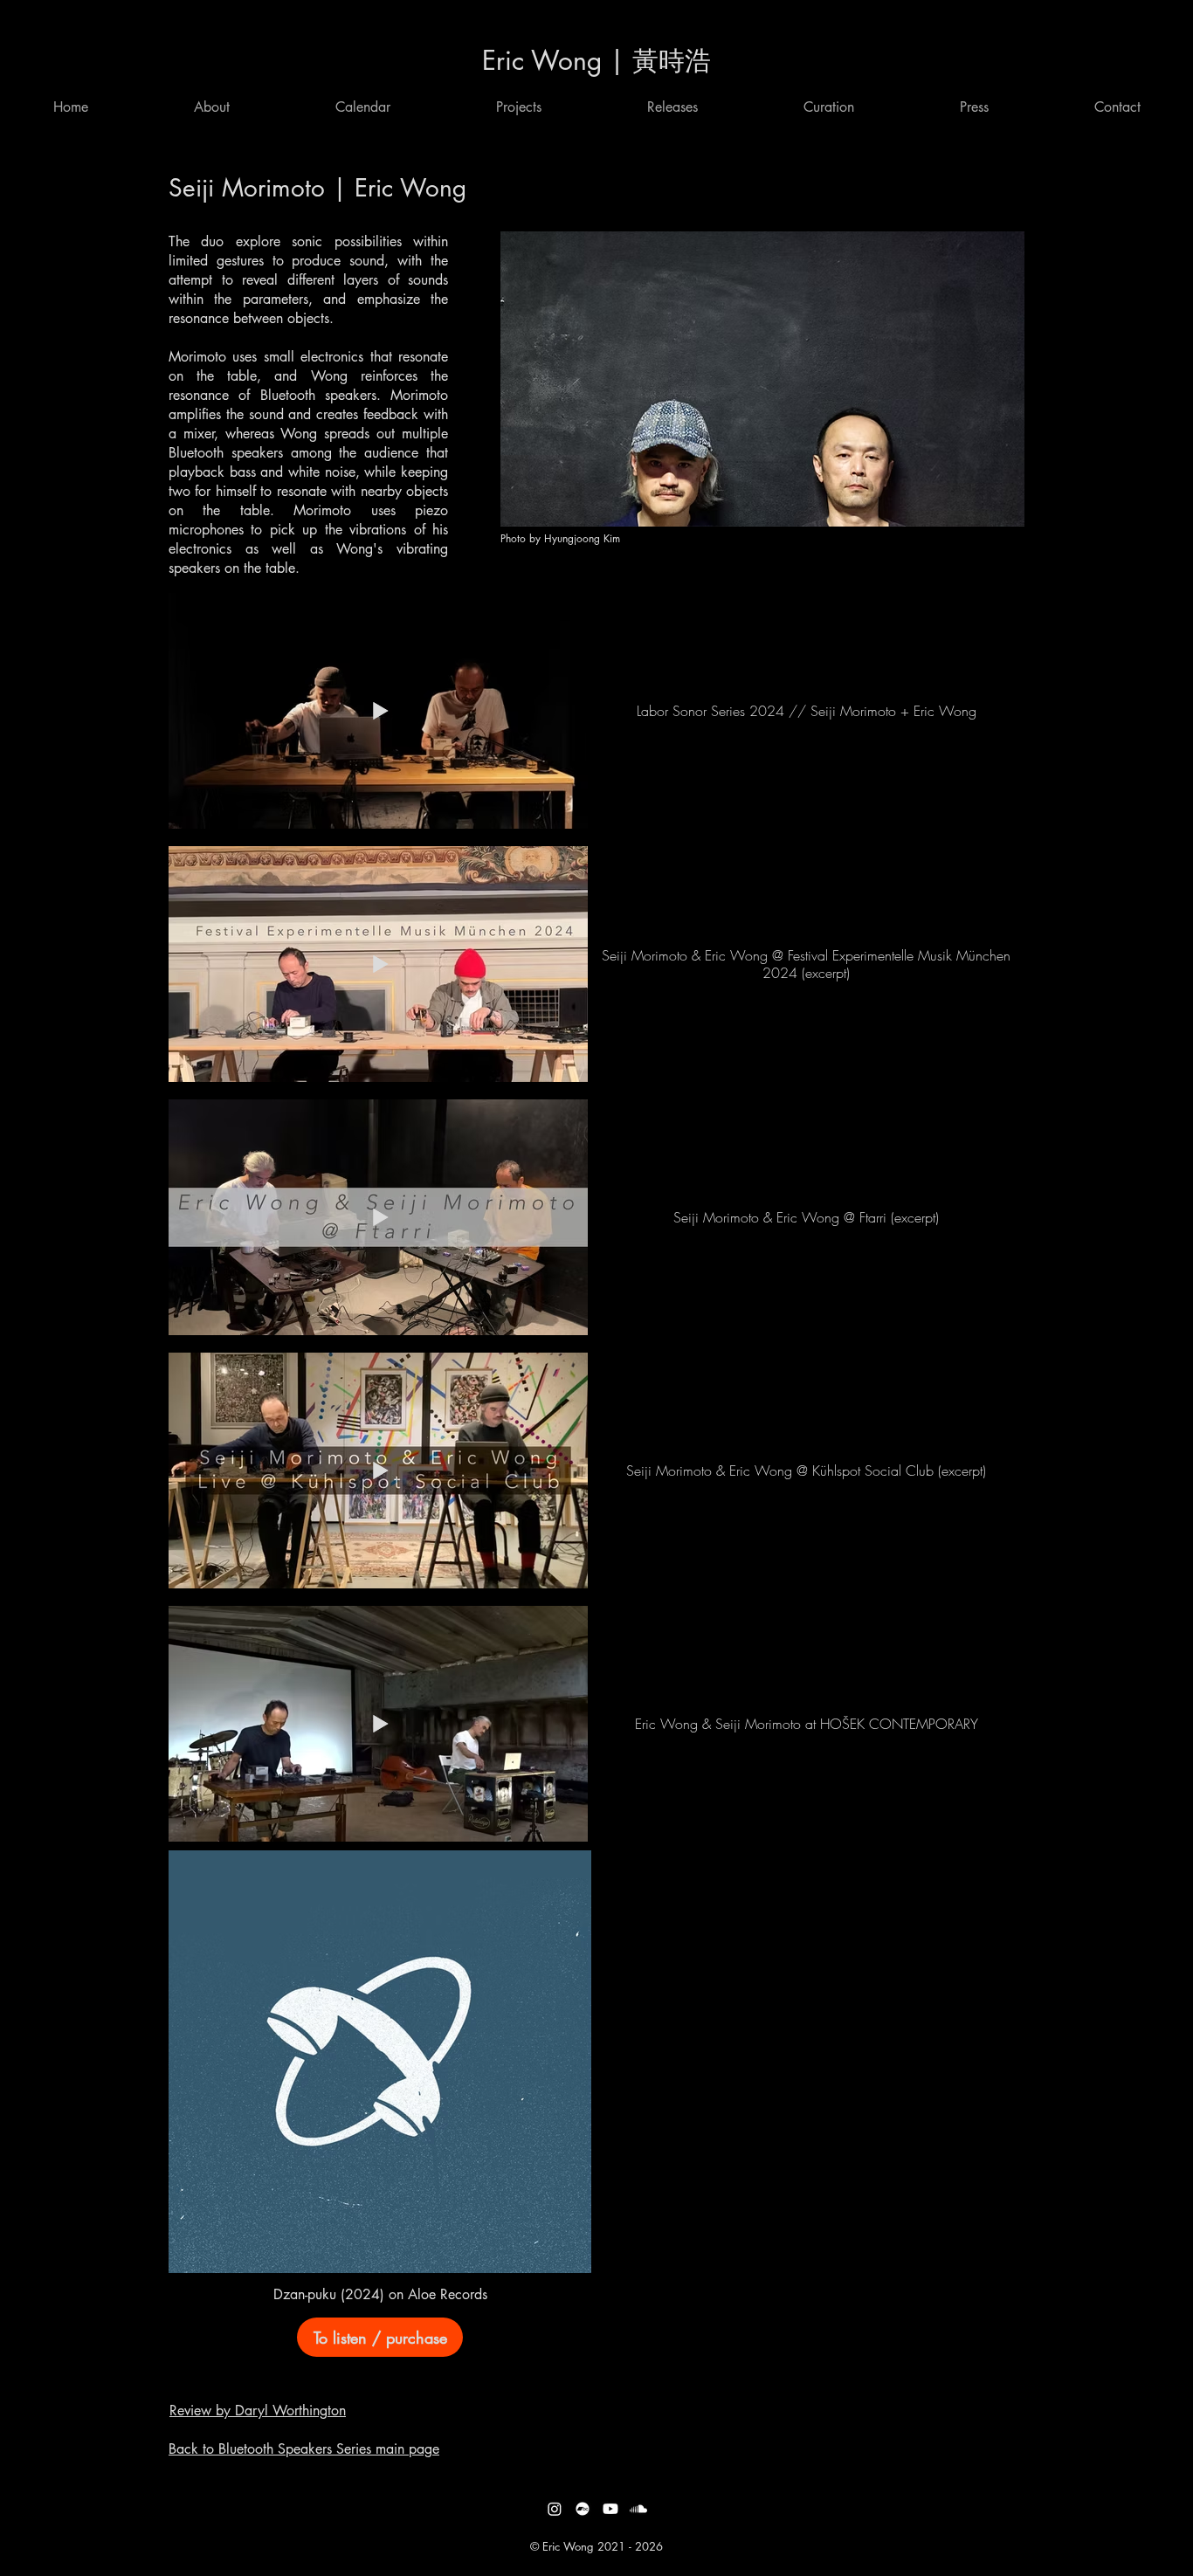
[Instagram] (555, 2509)
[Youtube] (610, 2509)
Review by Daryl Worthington (258, 2411)
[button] (363, 107)
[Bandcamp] (583, 2509)
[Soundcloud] (638, 2509)
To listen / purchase (380, 2338)
